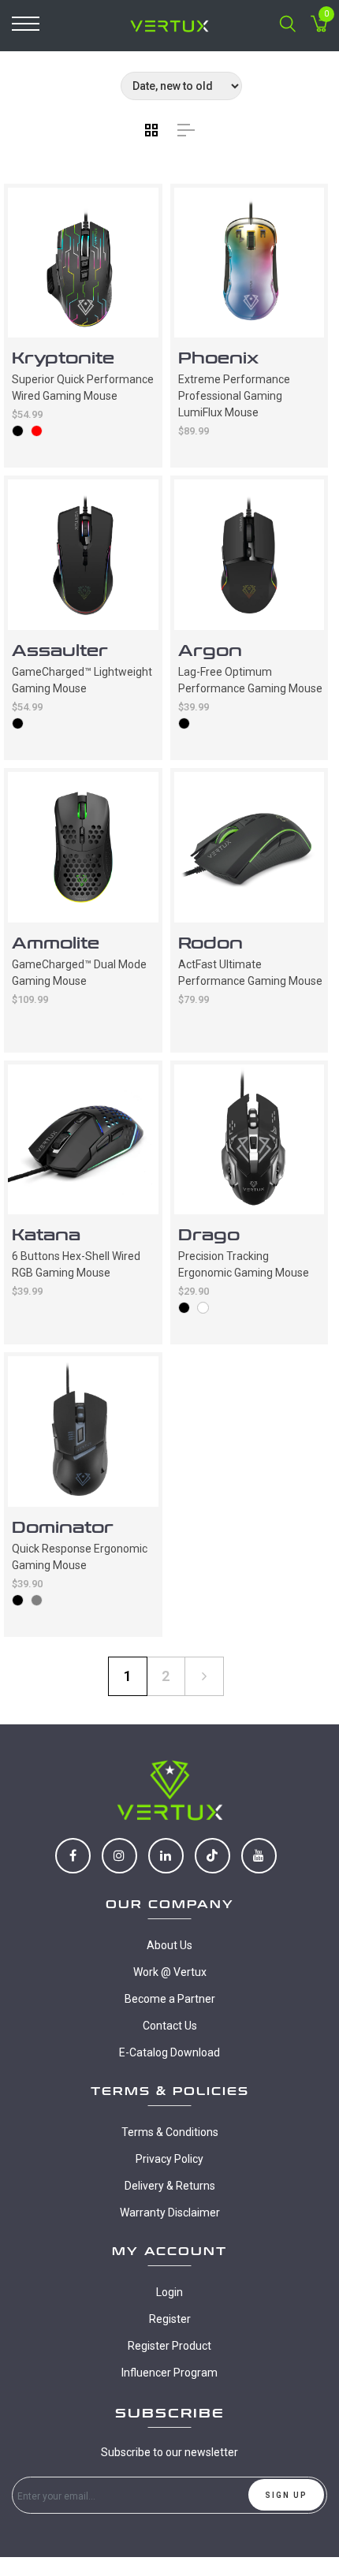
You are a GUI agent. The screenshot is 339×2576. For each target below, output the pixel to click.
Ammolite (56, 943)
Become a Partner (170, 1999)
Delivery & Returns (170, 2186)
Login (169, 2292)
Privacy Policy (169, 2159)
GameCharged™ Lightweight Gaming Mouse (82, 680)
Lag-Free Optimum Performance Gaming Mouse (250, 680)
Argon (210, 651)
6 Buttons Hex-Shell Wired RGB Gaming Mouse (76, 1264)
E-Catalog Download (169, 2052)
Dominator (63, 1528)
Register (170, 2319)
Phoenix (218, 358)
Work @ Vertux (170, 1972)
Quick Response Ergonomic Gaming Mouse (80, 1557)
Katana (46, 1235)
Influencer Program (169, 2373)
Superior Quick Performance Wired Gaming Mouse (83, 388)
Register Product (169, 2346)
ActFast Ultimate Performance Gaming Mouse (250, 973)
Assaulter (60, 651)
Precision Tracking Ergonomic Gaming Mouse (244, 1264)
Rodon (210, 943)
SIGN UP (286, 2495)
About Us (169, 1945)
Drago (209, 1235)
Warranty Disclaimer (170, 2213)
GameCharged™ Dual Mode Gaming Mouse (79, 973)
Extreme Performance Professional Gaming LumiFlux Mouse (234, 396)
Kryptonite (63, 358)
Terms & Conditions (170, 2132)
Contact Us (170, 2026)
